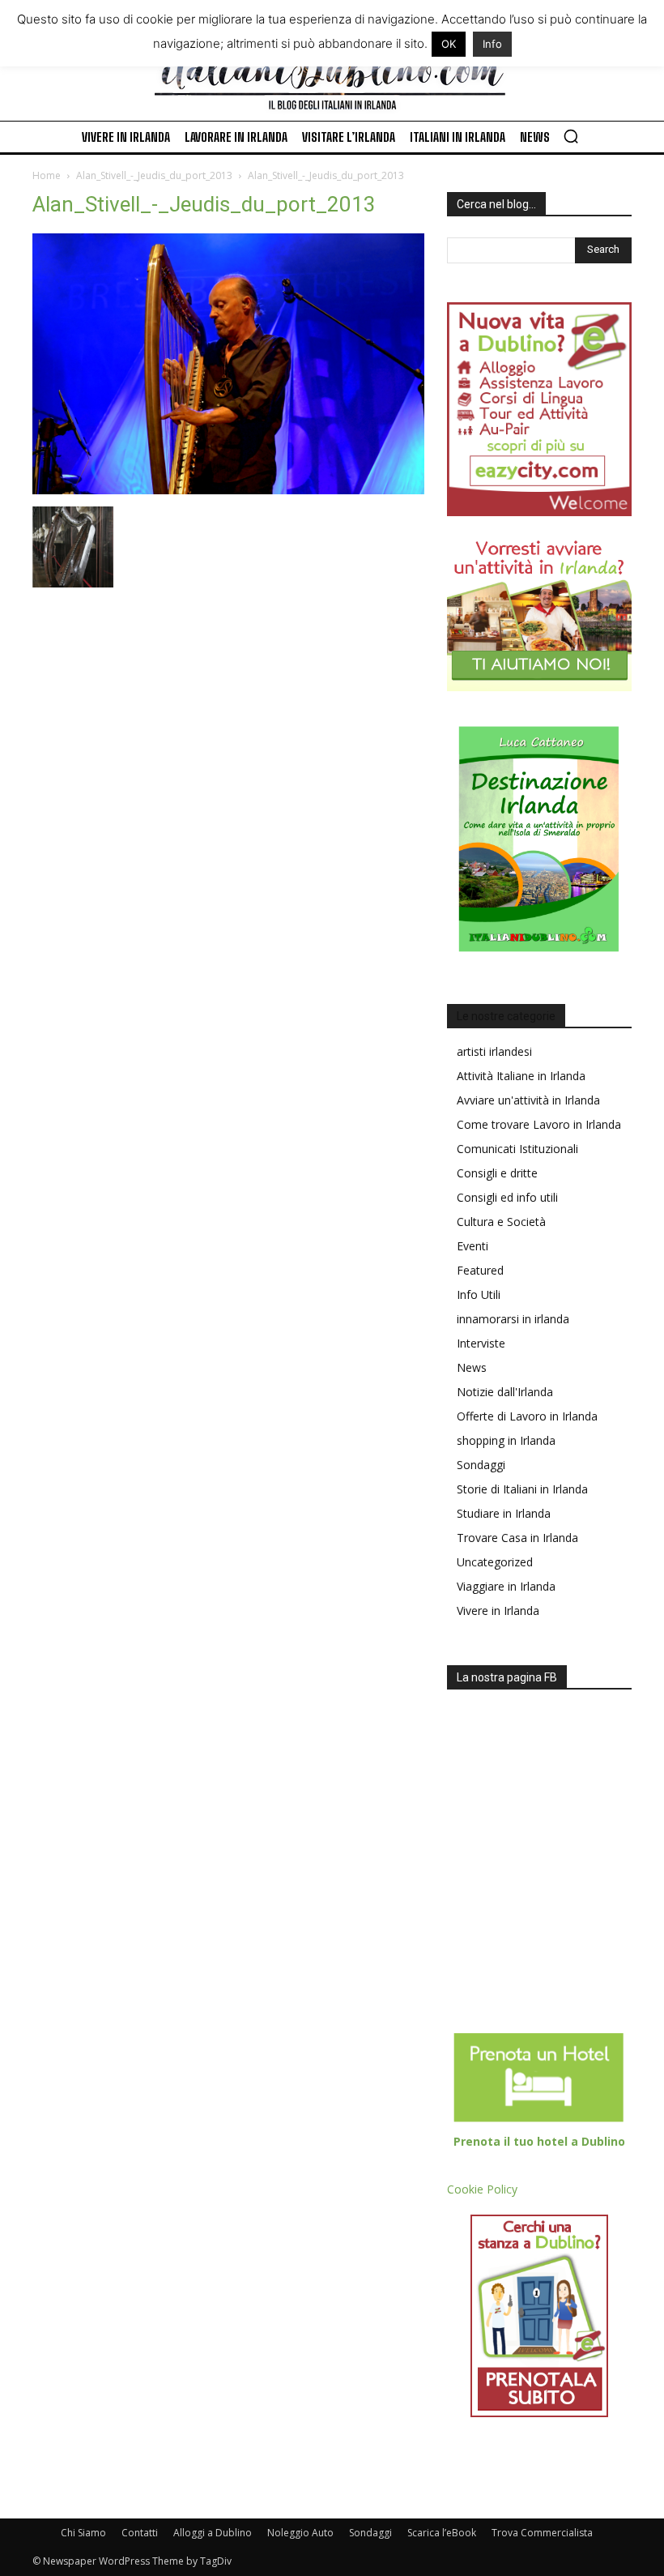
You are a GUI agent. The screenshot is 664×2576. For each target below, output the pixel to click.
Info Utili (479, 1294)
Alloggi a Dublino (213, 2533)
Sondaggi (481, 1465)
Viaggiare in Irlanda (506, 1586)
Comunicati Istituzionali (517, 1149)
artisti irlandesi (494, 1051)
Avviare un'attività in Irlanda (528, 1100)
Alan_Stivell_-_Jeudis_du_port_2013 (154, 175)
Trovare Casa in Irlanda (517, 1538)
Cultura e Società (501, 1222)
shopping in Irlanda (506, 1440)
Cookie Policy (482, 2189)
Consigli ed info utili (507, 1197)
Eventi (472, 1246)
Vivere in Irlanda (498, 1611)
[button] (571, 136)
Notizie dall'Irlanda (505, 1392)
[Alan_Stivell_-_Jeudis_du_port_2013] (228, 490)
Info (492, 44)
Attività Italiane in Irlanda (521, 1076)
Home (47, 175)
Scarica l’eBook (442, 2533)
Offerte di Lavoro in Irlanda (527, 1416)
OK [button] (449, 44)
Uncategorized (495, 1562)
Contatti (140, 2533)
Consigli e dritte (497, 1173)
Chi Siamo (83, 2533)
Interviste (481, 1343)
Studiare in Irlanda (504, 1513)
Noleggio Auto (300, 2533)
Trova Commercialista (542, 2533)
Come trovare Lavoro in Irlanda (539, 1124)
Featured (480, 1270)
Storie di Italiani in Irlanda (522, 1489)
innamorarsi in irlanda (513, 1319)
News (472, 1367)
